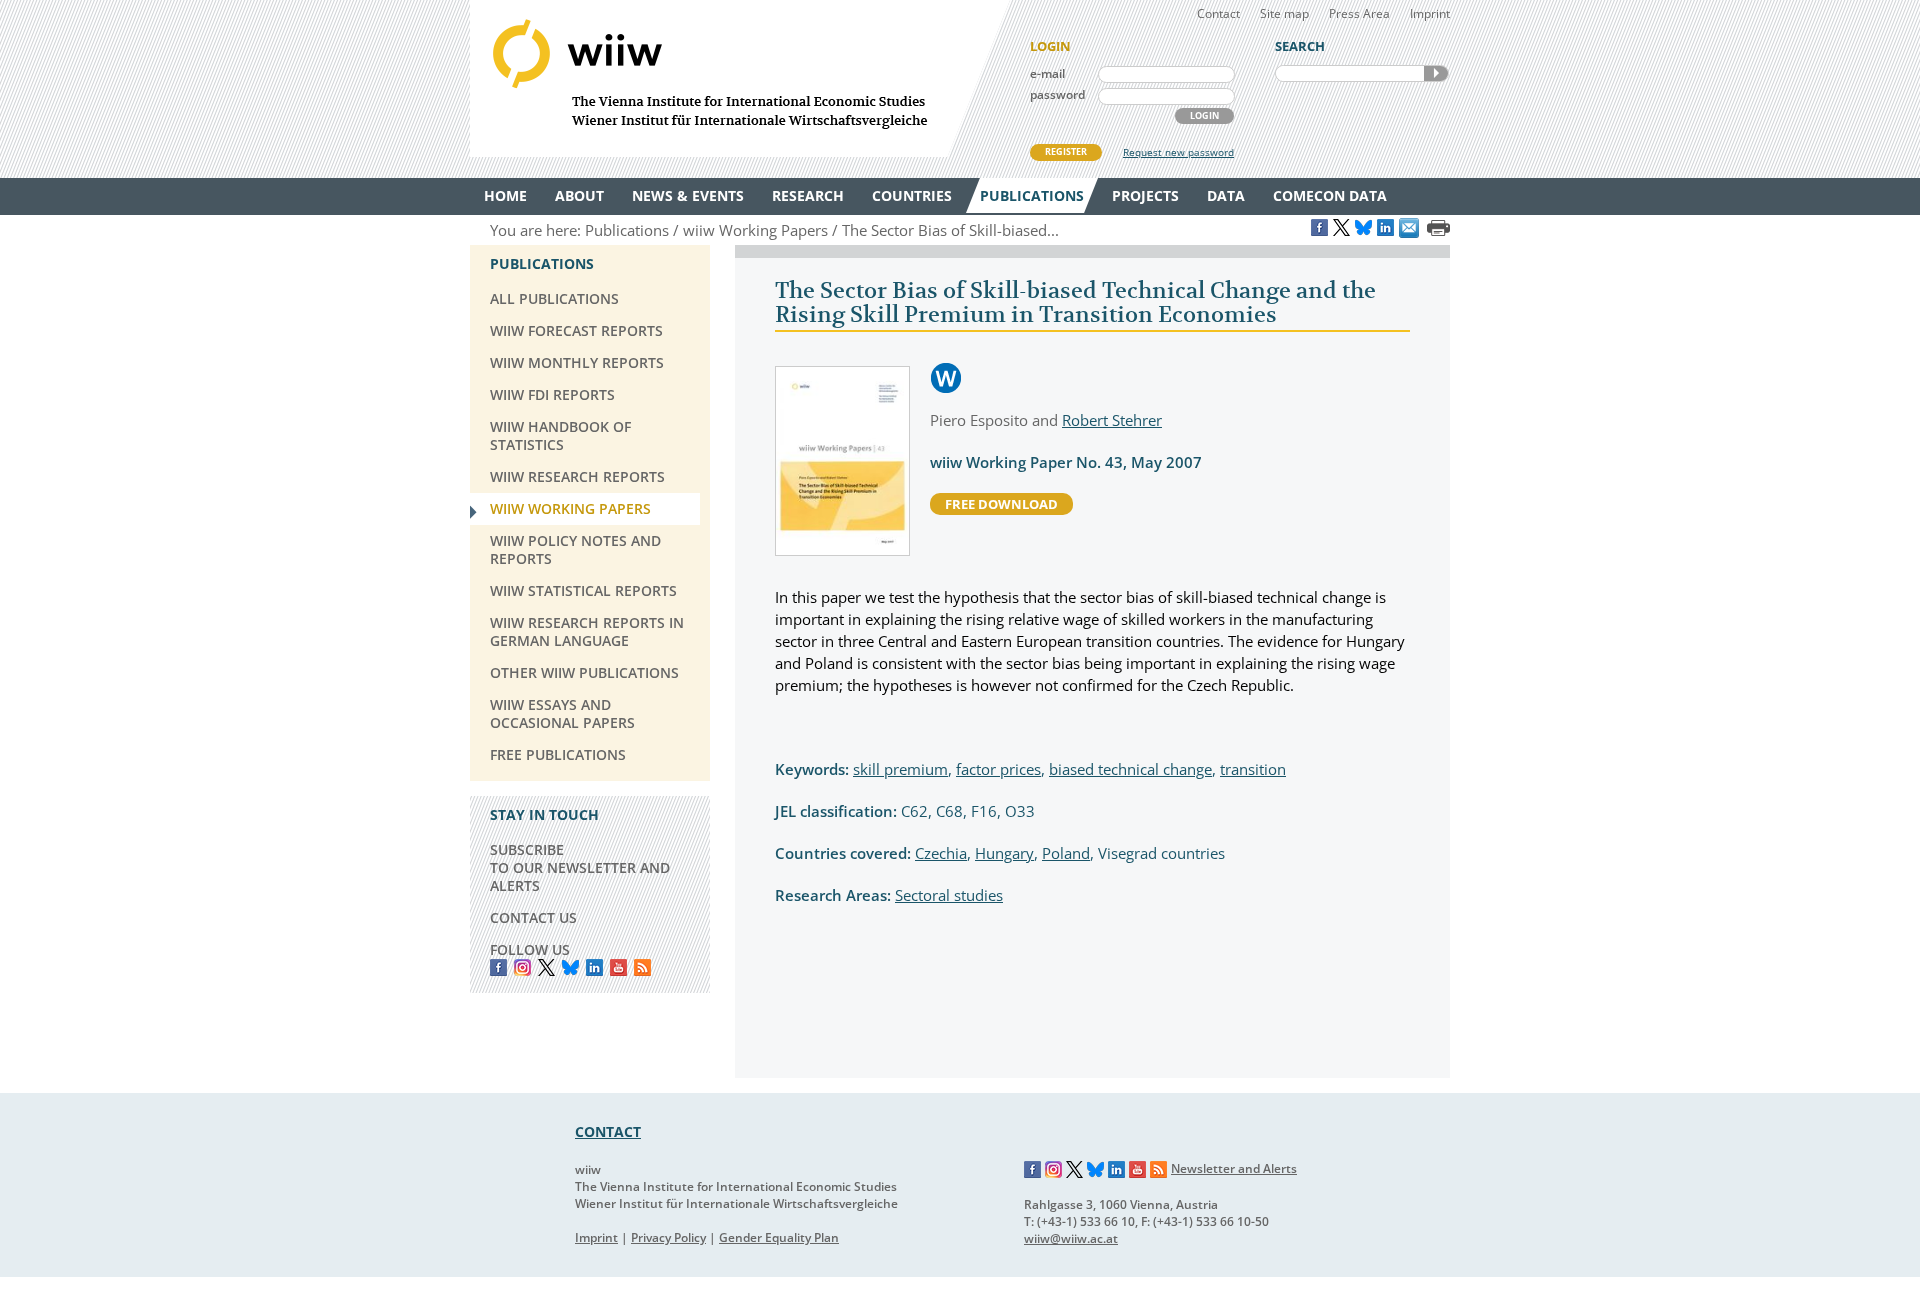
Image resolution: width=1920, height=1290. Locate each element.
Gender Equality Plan (779, 1237)
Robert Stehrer (1112, 420)
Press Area (1359, 13)
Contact (1218, 13)
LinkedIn (594, 967)
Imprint (1430, 13)
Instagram (1054, 1170)
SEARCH (1436, 73)
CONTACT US (533, 917)
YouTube (618, 967)
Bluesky (570, 967)
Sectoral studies (949, 895)
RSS (642, 967)
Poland (1066, 853)
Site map (1284, 13)
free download (1001, 504)
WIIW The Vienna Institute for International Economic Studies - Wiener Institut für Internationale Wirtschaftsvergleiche (740, 78)
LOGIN (1204, 115)
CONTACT (608, 1131)
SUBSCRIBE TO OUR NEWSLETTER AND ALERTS (580, 867)
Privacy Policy (668, 1237)
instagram (522, 967)
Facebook (498, 967)
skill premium (900, 769)
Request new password (1178, 152)
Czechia (941, 853)
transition (1253, 769)
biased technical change (1130, 769)
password (1057, 94)
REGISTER (1066, 151)
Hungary (1004, 853)
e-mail (1047, 73)
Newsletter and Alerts (1234, 1168)
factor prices (998, 769)
